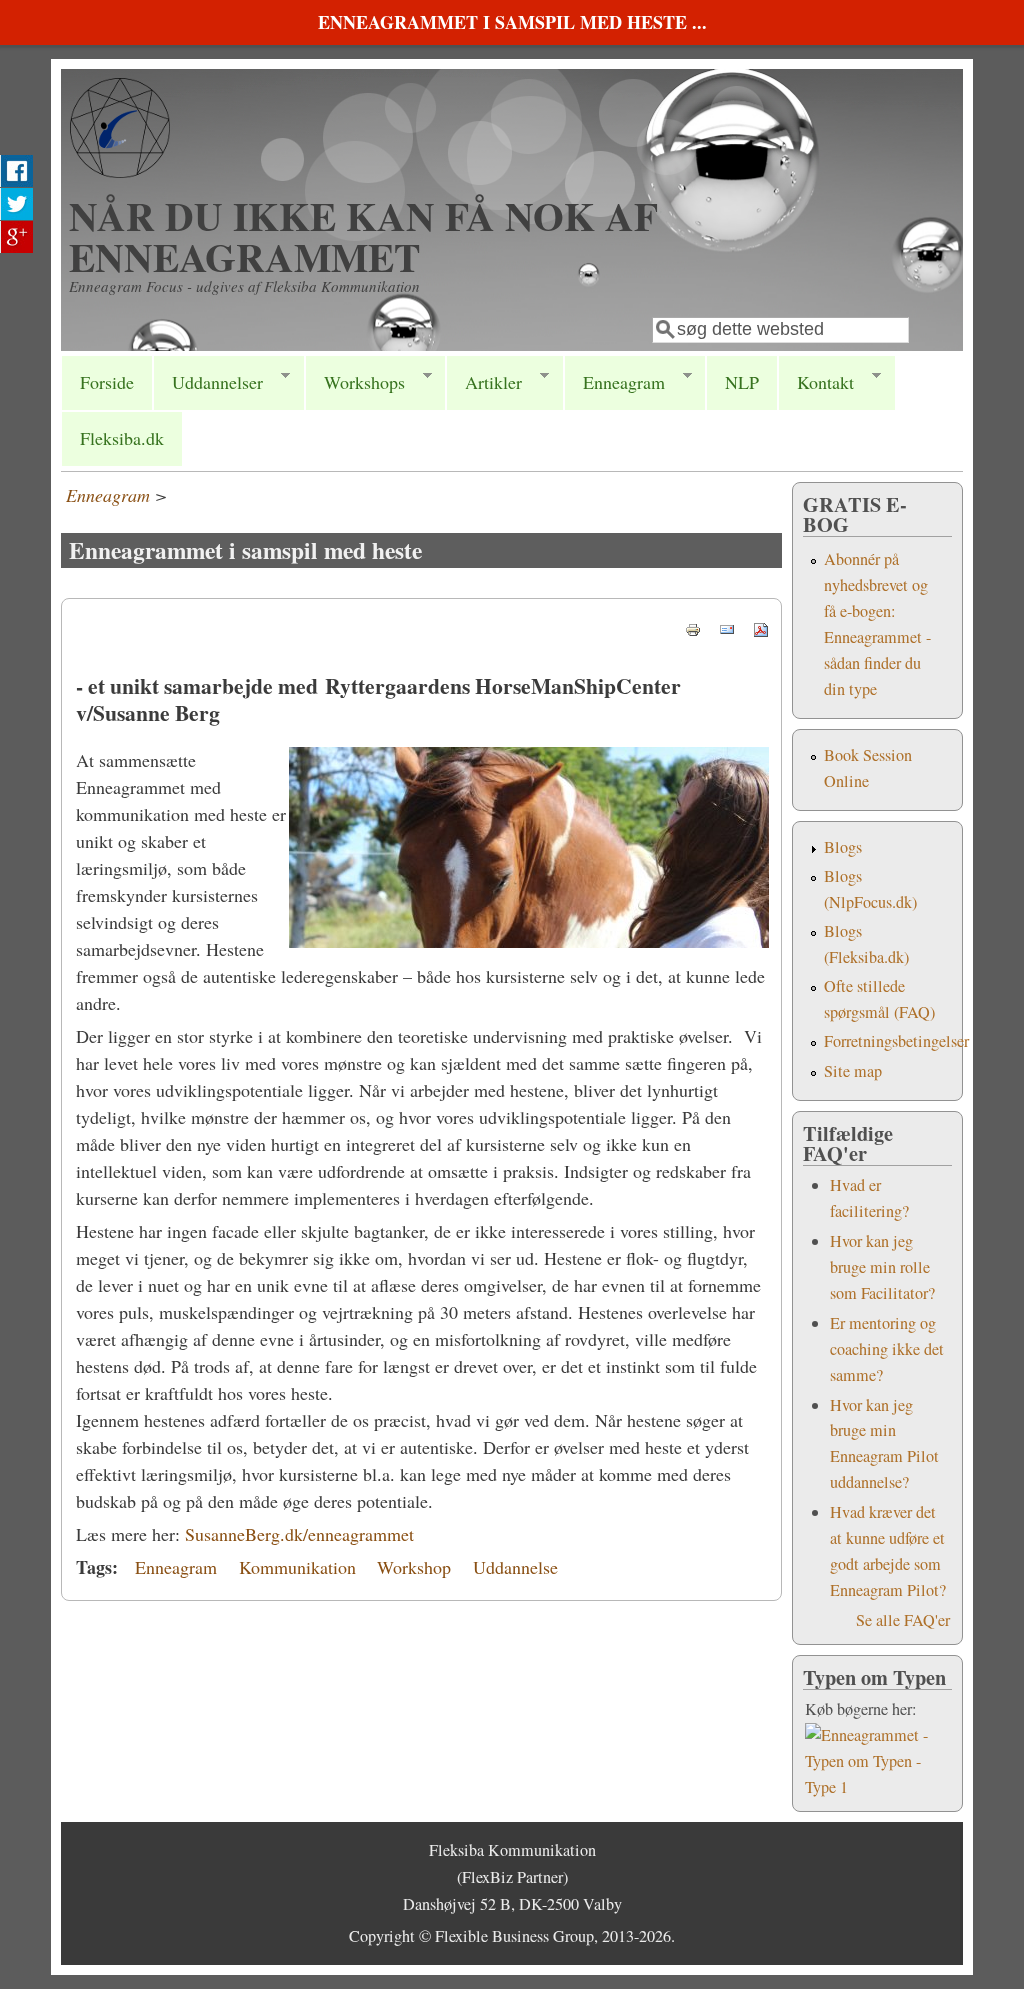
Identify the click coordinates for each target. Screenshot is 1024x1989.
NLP (742, 382)
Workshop (414, 1567)
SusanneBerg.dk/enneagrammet (299, 1534)
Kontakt (816, 382)
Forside (107, 382)
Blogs (843, 847)
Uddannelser (208, 382)
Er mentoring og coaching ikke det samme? (887, 1349)
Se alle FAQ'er (903, 1620)
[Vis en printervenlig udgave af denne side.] (693, 627)
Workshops (355, 382)
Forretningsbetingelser (896, 1041)
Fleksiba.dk (122, 438)
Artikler (484, 382)
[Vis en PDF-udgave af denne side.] (761, 627)
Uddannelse (515, 1567)
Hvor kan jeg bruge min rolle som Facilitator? (882, 1267)
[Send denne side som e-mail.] (727, 627)
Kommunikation (297, 1567)
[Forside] (120, 171)
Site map (853, 1071)
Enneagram (614, 382)
